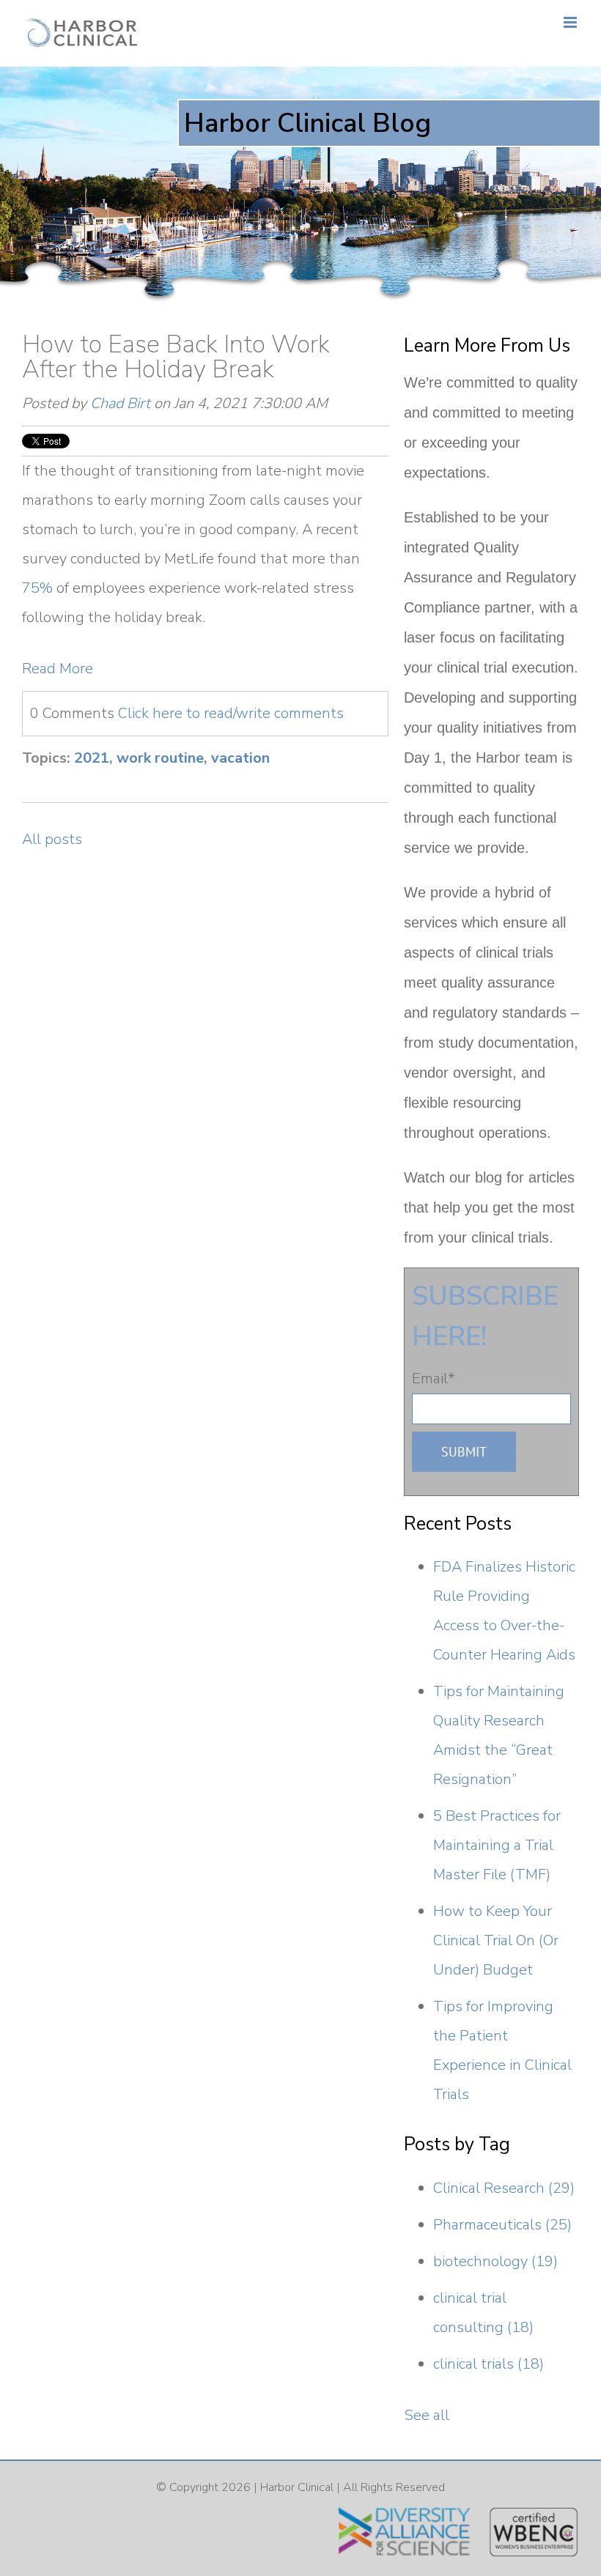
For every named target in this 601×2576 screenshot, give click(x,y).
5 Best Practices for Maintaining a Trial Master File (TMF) (497, 1845)
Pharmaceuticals (502, 2225)
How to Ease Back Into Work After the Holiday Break (176, 357)
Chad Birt (120, 403)
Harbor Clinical (297, 2487)
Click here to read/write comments (231, 713)
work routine (160, 758)
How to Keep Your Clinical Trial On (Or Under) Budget (496, 1940)
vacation (240, 758)
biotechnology (495, 2261)
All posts (52, 839)
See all (427, 2415)
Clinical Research (504, 2188)
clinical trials (488, 2364)
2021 (92, 758)
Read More (58, 669)
